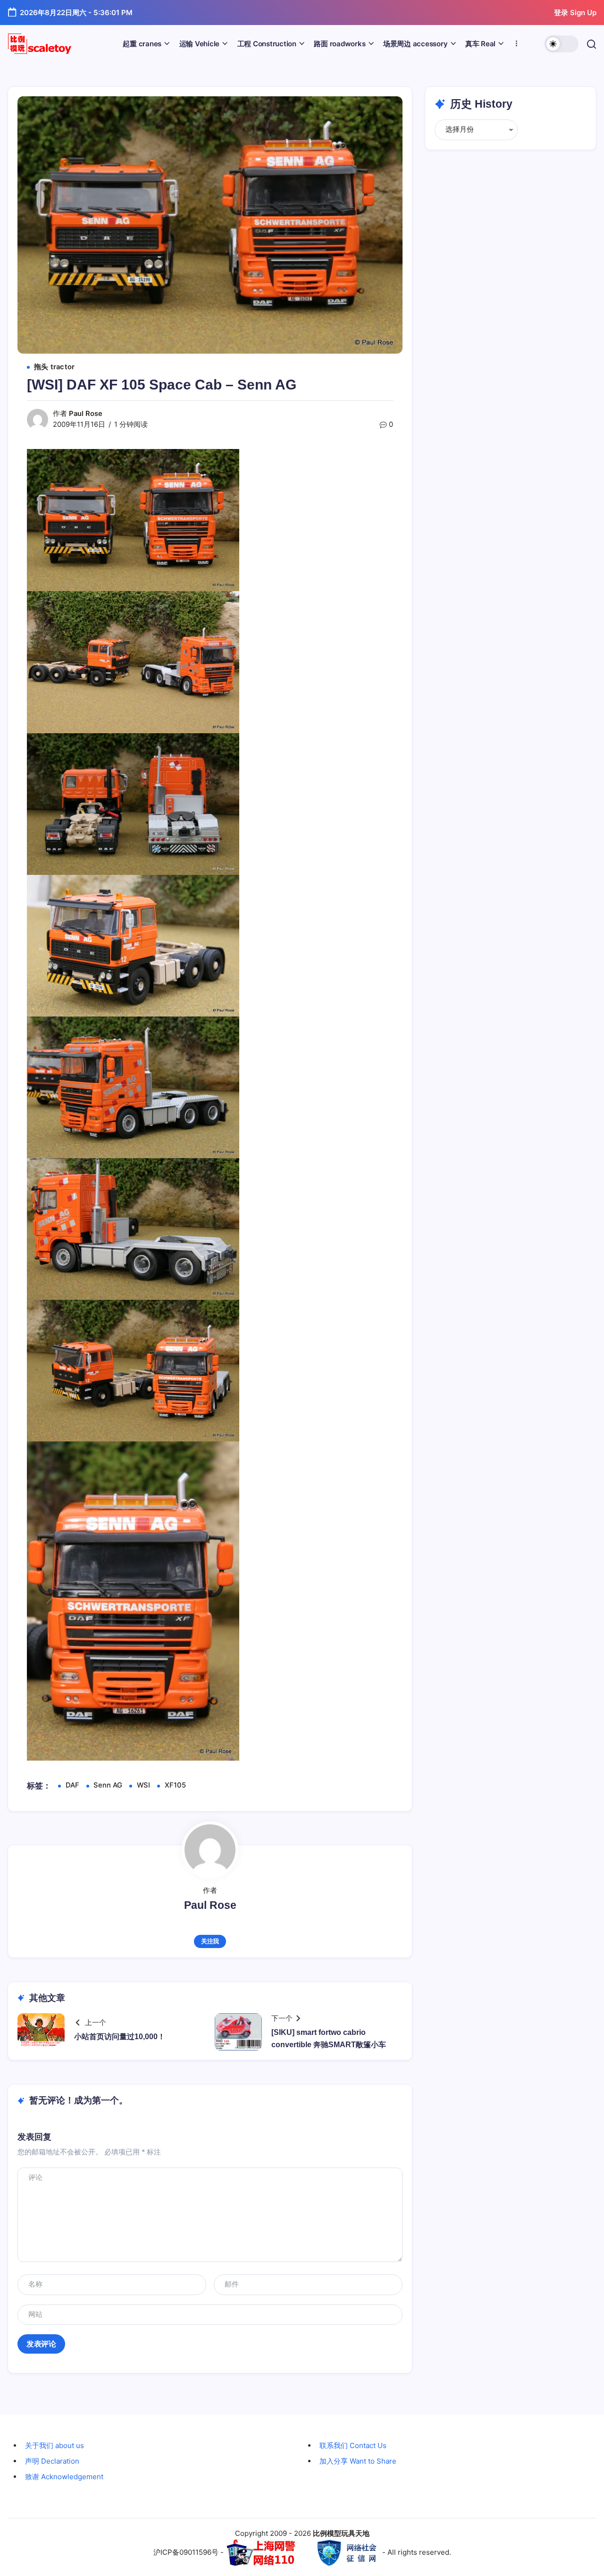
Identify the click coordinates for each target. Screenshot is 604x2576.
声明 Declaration (52, 2461)
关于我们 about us (55, 2445)
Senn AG (108, 1785)
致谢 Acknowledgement (64, 2477)
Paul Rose (86, 414)
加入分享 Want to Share (358, 2461)
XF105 (175, 1785)
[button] (562, 44)
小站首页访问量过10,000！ (120, 2037)
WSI (143, 1785)
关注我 (210, 1941)
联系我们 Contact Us (353, 2445)
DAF (72, 1785)
